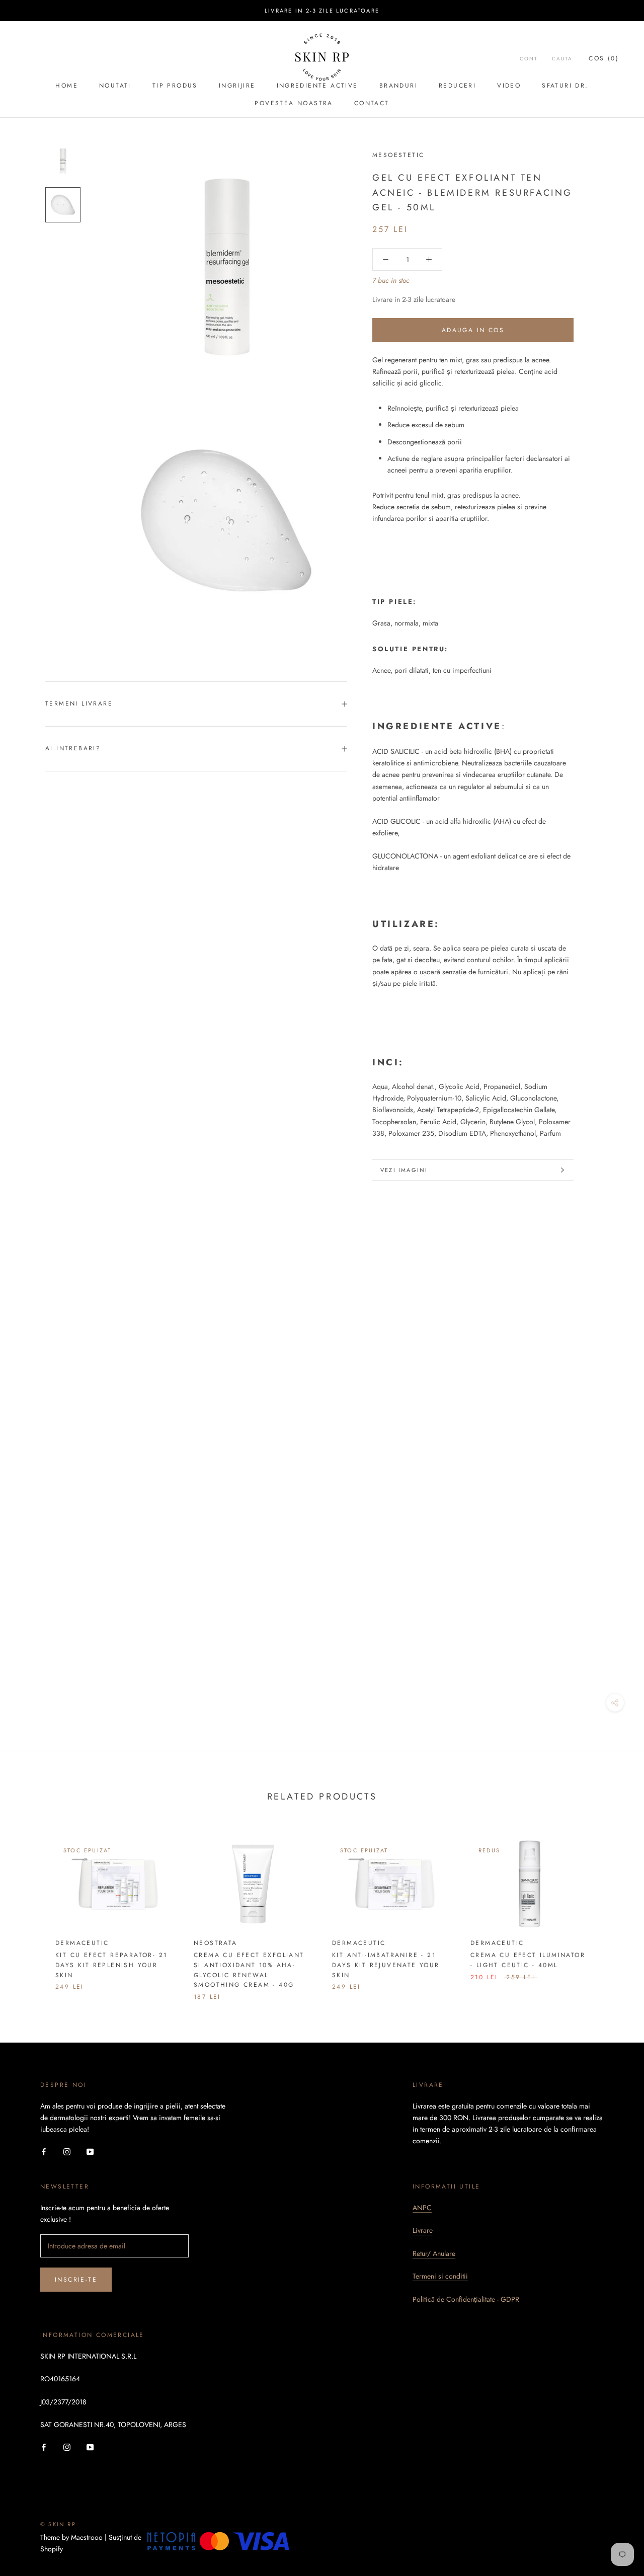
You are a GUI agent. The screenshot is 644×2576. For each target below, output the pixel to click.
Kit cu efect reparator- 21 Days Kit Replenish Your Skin (111, 1965)
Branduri (398, 86)
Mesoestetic (398, 155)
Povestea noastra (294, 103)
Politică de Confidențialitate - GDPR (466, 2299)
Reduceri (457, 86)
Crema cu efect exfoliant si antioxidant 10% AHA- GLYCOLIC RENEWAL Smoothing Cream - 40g (249, 1970)
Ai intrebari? (73, 748)
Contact (372, 103)
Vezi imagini (404, 1170)
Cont (529, 59)
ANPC (422, 2208)
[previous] (31, 1909)
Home (67, 86)
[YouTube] (90, 2151)
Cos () (604, 58)
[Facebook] (44, 2151)
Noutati (115, 86)
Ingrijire (237, 86)
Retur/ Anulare (434, 2253)
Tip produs (175, 86)
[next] (613, 1909)
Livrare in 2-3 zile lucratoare (322, 11)
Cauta (562, 59)
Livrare (423, 2230)
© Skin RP (58, 2524)
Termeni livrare (79, 704)
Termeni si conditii (440, 2276)
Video (509, 86)
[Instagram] (67, 2151)
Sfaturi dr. (565, 86)
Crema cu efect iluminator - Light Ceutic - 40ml (528, 1960)
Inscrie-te (76, 2280)
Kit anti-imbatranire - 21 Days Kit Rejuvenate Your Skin (386, 1965)
